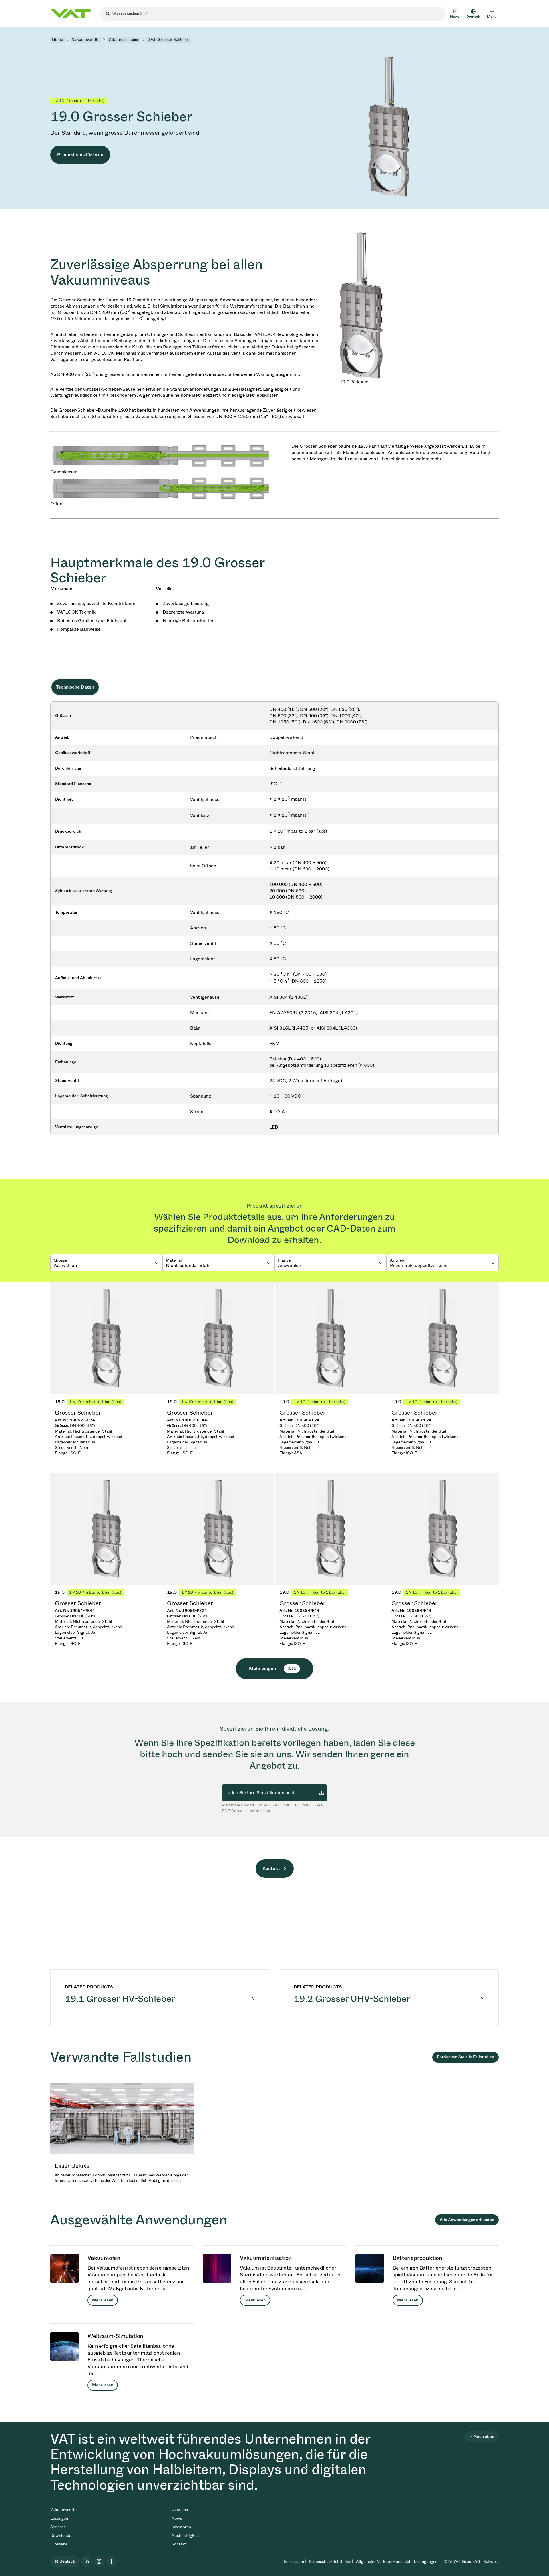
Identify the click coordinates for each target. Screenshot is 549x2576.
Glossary (59, 2544)
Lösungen (59, 2518)
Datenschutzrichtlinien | (331, 2562)
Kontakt (271, 1868)
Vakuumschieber (124, 40)
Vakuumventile (86, 40)
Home (57, 40)
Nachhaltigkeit (185, 2536)
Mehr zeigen (272, 1668)
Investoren (181, 2527)
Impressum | (295, 2562)
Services (58, 2527)
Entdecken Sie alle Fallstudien (466, 2057)
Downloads (61, 2536)
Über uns (180, 2510)
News (177, 2518)
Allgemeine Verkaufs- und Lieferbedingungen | (398, 2562)
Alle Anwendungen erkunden (467, 2220)
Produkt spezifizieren (80, 155)
